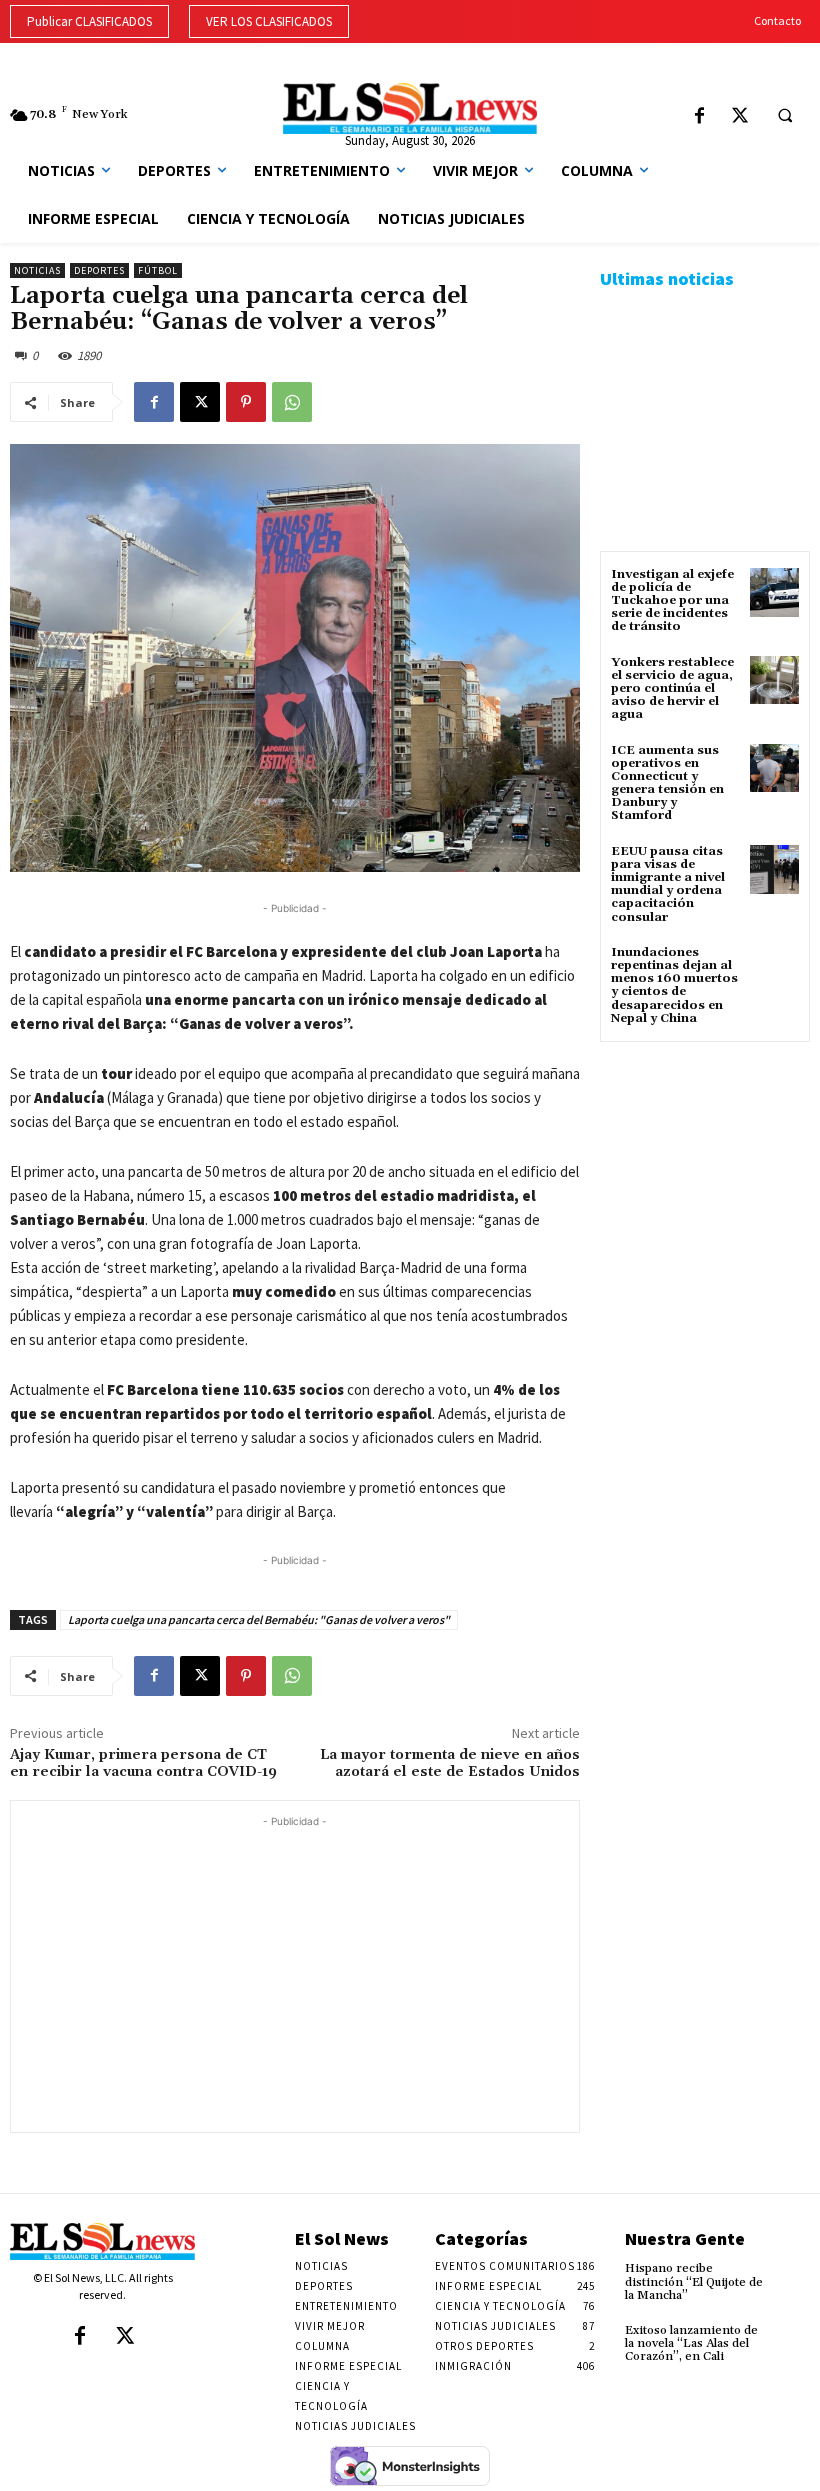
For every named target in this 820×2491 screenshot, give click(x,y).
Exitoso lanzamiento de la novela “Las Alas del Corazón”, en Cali (691, 2343)
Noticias (37, 270)
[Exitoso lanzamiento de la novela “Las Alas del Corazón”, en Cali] (791, 2338)
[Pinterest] (246, 402)
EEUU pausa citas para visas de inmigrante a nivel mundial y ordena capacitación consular (668, 884)
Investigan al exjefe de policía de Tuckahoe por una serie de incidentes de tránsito (672, 601)
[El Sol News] (409, 108)
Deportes (99, 270)
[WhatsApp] (292, 402)
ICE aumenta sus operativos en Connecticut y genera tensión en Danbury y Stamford (667, 783)
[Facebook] (699, 117)
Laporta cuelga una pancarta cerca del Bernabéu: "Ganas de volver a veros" (259, 1619)
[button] (785, 116)
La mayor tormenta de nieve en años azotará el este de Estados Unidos (450, 1763)
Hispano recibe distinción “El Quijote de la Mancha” (694, 2281)
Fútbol (158, 270)
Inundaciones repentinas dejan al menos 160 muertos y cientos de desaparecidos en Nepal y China (674, 985)
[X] (740, 117)
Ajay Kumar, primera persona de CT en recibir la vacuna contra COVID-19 (143, 1763)
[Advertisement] (295, 1972)
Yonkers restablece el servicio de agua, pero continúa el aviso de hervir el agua (672, 689)
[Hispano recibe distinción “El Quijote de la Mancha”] (791, 2276)
